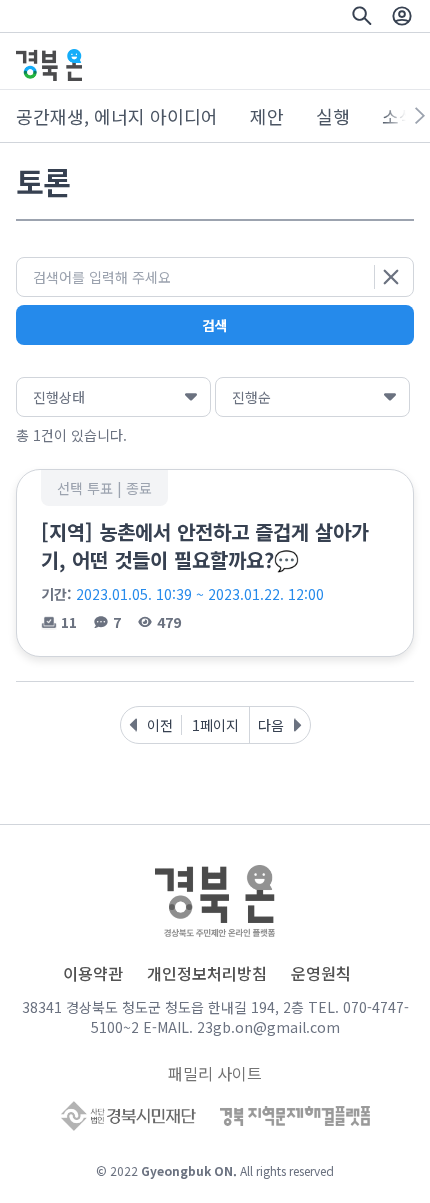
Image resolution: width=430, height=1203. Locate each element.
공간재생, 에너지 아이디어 (117, 116)
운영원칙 (321, 973)
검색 (215, 325)
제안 (267, 116)
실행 (333, 116)
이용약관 (93, 973)
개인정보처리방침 (207, 973)
